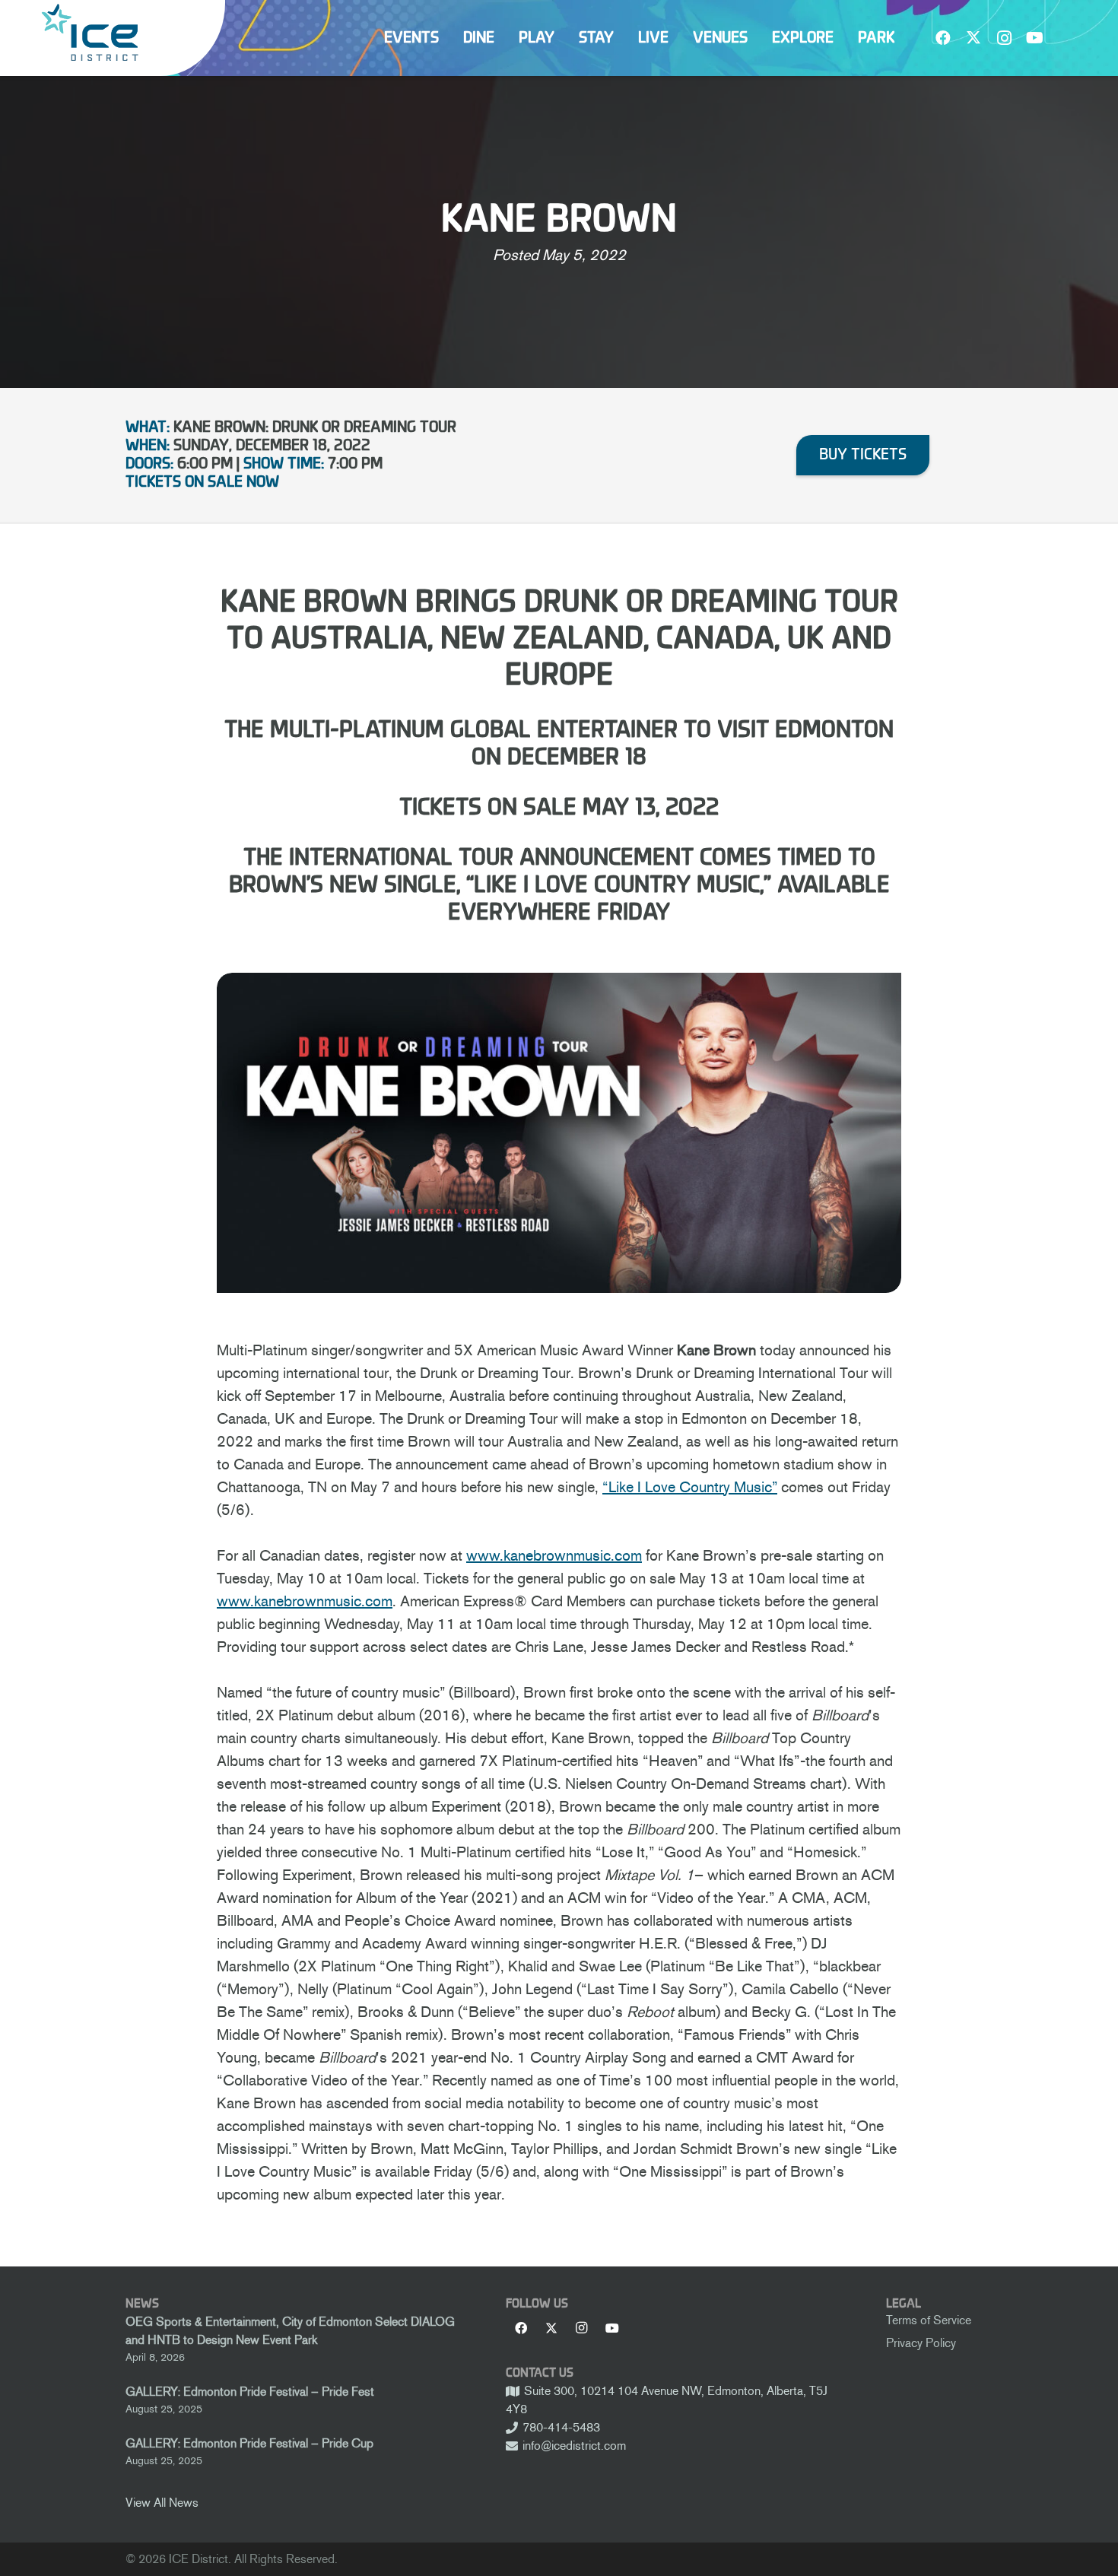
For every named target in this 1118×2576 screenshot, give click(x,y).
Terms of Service (929, 2320)
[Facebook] (943, 38)
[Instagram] (1004, 38)
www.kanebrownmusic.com (554, 1555)
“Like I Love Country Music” (690, 1487)
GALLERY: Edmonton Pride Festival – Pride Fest (250, 2392)
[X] (973, 38)
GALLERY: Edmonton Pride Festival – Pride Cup (249, 2443)
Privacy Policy (921, 2343)
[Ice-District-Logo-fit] (90, 32)
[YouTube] (1034, 38)
